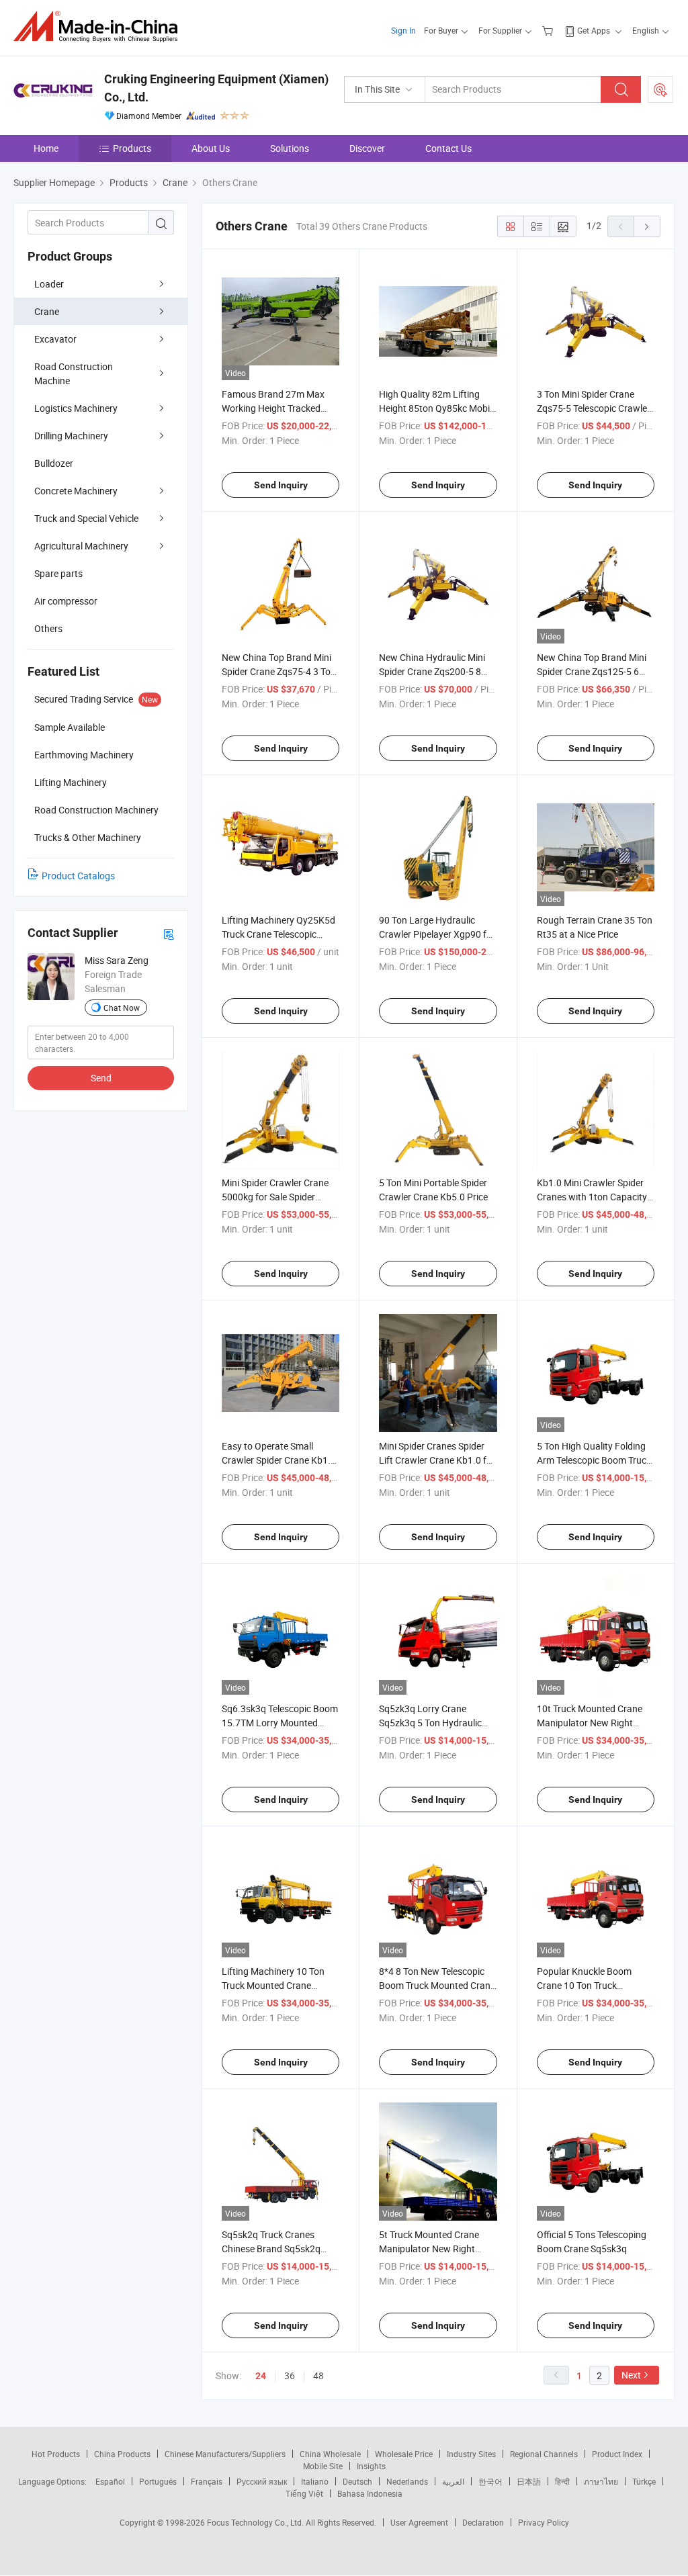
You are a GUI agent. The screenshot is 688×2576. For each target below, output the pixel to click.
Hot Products (56, 2454)
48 (318, 2375)
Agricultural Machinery (81, 546)
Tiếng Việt (304, 2493)
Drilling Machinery (71, 436)
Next (631, 2375)
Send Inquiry (281, 485)
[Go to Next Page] (647, 226)
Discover (367, 148)
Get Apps (594, 30)
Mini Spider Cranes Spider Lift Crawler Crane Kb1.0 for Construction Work (437, 1460)
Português (158, 2481)
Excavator (55, 339)
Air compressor (66, 601)
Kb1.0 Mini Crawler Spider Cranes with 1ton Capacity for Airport (592, 1197)
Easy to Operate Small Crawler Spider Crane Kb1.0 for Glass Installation (279, 1460)
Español (110, 2481)
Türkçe (644, 2481)
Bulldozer (54, 463)
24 (261, 2376)
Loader (49, 284)
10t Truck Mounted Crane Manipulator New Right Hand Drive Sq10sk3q (590, 1723)
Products (132, 148)
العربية (453, 2481)
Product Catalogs (78, 876)
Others (48, 628)
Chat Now (122, 1008)
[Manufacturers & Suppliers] (100, 27)
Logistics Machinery (76, 408)
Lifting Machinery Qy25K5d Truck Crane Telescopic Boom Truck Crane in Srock (278, 934)
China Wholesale (330, 2454)
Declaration (483, 2522)
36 (290, 2375)
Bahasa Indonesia (370, 2493)
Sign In (403, 30)
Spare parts (58, 573)
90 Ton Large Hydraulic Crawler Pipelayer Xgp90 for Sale (437, 934)
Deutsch (357, 2481)
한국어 (490, 2481)
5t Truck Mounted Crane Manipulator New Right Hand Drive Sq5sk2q (429, 2249)
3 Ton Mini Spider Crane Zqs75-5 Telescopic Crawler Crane (594, 408)
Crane (47, 311)
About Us (211, 148)
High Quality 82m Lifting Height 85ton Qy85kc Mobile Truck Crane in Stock (438, 408)
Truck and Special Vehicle (86, 518)
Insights (371, 2466)
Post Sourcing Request (660, 89)
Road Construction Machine (74, 373)
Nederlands (407, 2481)
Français (207, 2481)
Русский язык (262, 2481)
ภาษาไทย (601, 2481)
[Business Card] (169, 933)
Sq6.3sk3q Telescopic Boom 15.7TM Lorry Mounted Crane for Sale (280, 1723)
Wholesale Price (404, 2454)
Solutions (290, 148)
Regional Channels (544, 2454)
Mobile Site (323, 2466)
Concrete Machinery (76, 491)
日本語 (529, 2481)
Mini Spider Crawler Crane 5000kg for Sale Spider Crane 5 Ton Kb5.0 (275, 1197)
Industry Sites (471, 2454)
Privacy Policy (544, 2522)
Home (46, 148)
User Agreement (419, 2522)
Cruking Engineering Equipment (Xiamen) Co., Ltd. (216, 88)
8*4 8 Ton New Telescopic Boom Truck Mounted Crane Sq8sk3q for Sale (437, 1985)
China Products (122, 2454)
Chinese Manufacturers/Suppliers (225, 2454)
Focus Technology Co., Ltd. (256, 2522)
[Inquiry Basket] (549, 30)
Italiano (315, 2481)
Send (101, 1078)
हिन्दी (562, 2481)
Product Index (617, 2454)
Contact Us (448, 148)
